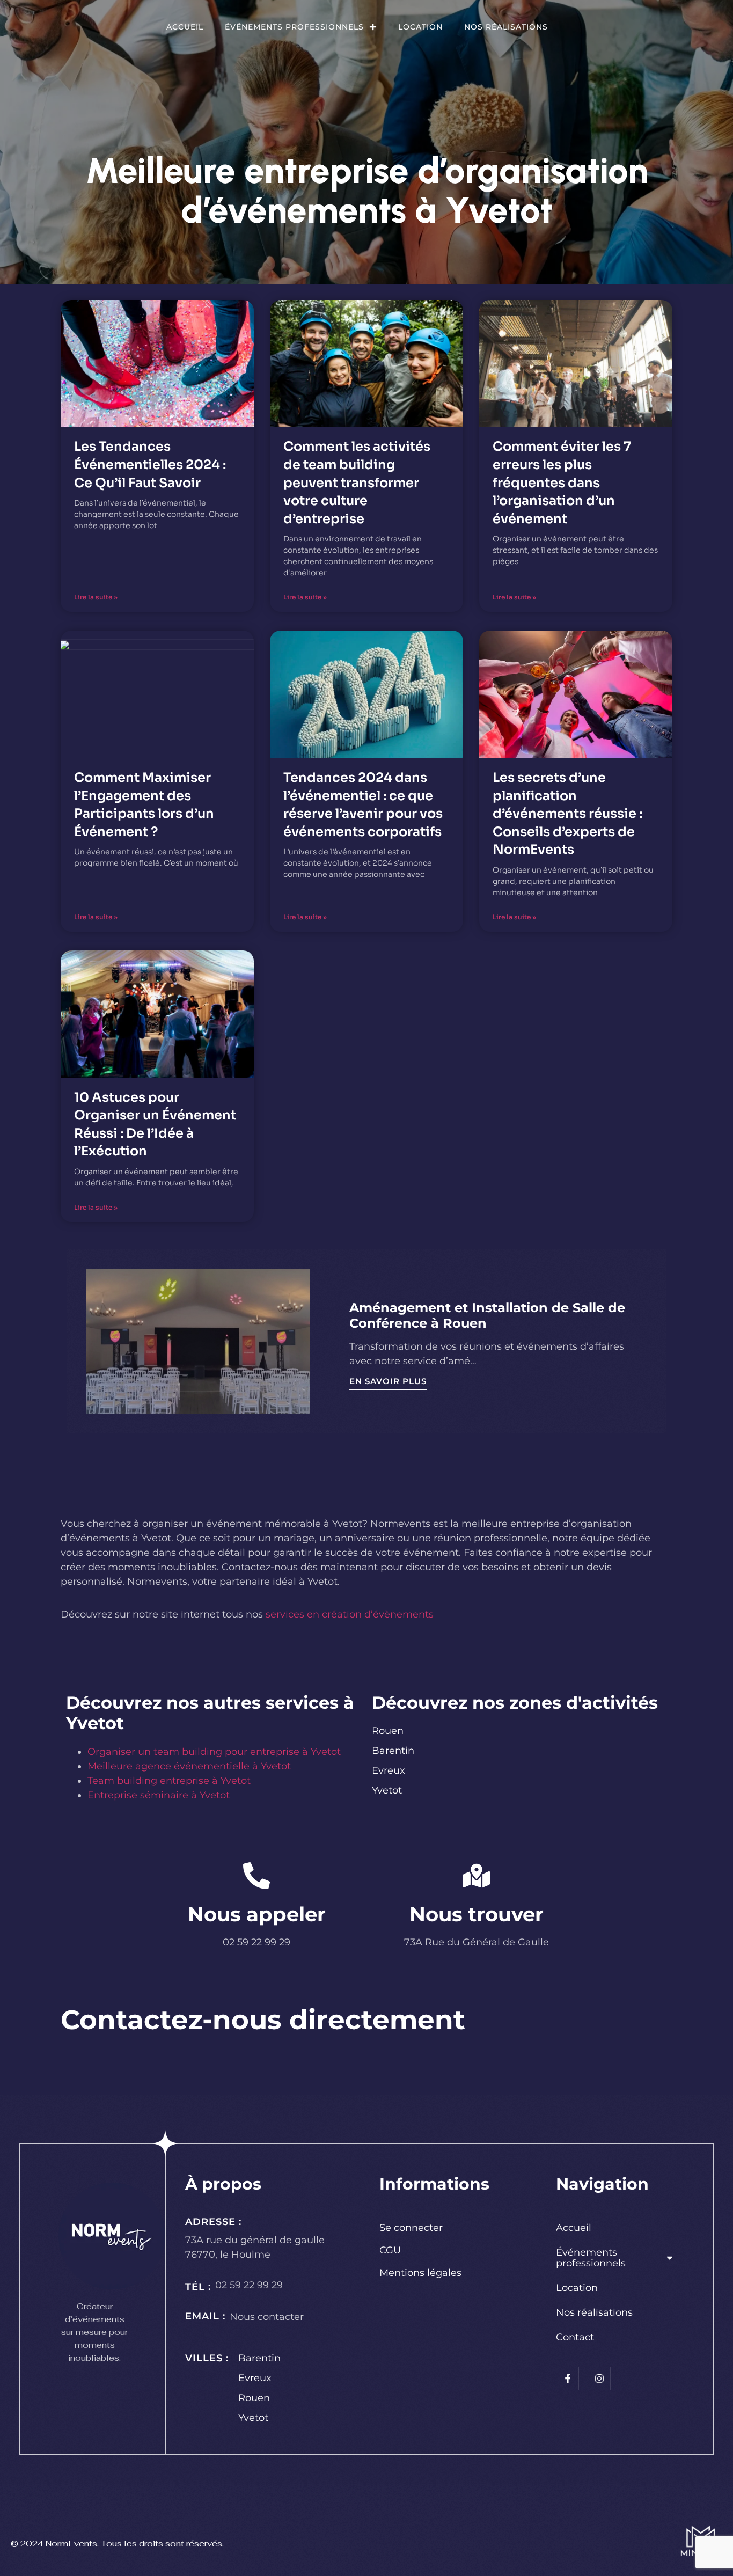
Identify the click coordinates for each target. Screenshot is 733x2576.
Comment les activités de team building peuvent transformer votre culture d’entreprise (357, 482)
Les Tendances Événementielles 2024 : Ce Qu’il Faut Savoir (150, 464)
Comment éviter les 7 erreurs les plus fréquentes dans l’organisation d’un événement (562, 482)
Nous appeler (257, 1914)
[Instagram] (599, 2378)
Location (420, 27)
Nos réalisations (506, 27)
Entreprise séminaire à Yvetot (159, 1795)
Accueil (185, 27)
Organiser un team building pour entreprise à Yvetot (214, 1752)
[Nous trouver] (477, 1876)
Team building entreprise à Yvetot (169, 1781)
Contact (575, 2337)
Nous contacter (267, 2317)
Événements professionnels (294, 27)
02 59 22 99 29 (249, 2285)
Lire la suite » (96, 597)
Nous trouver (477, 1914)
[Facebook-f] (567, 2378)
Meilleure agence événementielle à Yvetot (189, 1766)
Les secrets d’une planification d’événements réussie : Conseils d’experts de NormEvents (567, 814)
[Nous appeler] (256, 1876)
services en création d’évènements (350, 1614)
